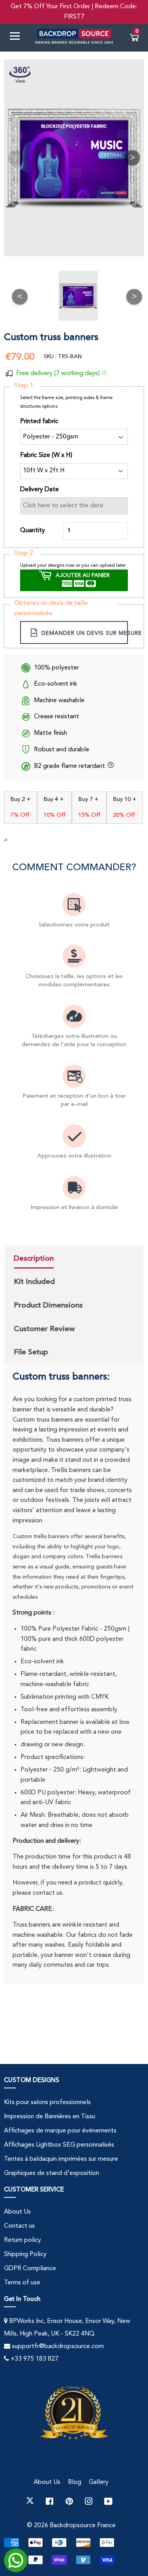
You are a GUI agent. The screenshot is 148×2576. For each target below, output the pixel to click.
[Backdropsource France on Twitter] (30, 2501)
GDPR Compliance (30, 2269)
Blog (75, 2482)
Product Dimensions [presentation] (48, 1305)
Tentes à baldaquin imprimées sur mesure (61, 2159)
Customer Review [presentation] (44, 1329)
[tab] (48, 1259)
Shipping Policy (25, 2254)
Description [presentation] (34, 1258)
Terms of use (22, 2283)
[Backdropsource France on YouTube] (108, 2501)
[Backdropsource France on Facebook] (50, 2501)
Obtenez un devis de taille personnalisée (51, 608)
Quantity (33, 531)
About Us (17, 2212)
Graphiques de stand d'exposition (52, 2173)
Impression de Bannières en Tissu (50, 2117)
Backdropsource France (83, 2526)
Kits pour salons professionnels (47, 2103)
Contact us (19, 2226)
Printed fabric (39, 422)
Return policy (22, 2240)
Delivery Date (39, 490)
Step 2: (24, 553)
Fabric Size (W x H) (46, 455)
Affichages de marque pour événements (60, 2131)
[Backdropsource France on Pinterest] (69, 2501)
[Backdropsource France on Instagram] (89, 2501)
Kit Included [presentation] (34, 1282)
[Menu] (18, 38)
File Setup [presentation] (31, 1352)
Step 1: (24, 386)
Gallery (99, 2482)
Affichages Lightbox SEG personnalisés (59, 2145)
